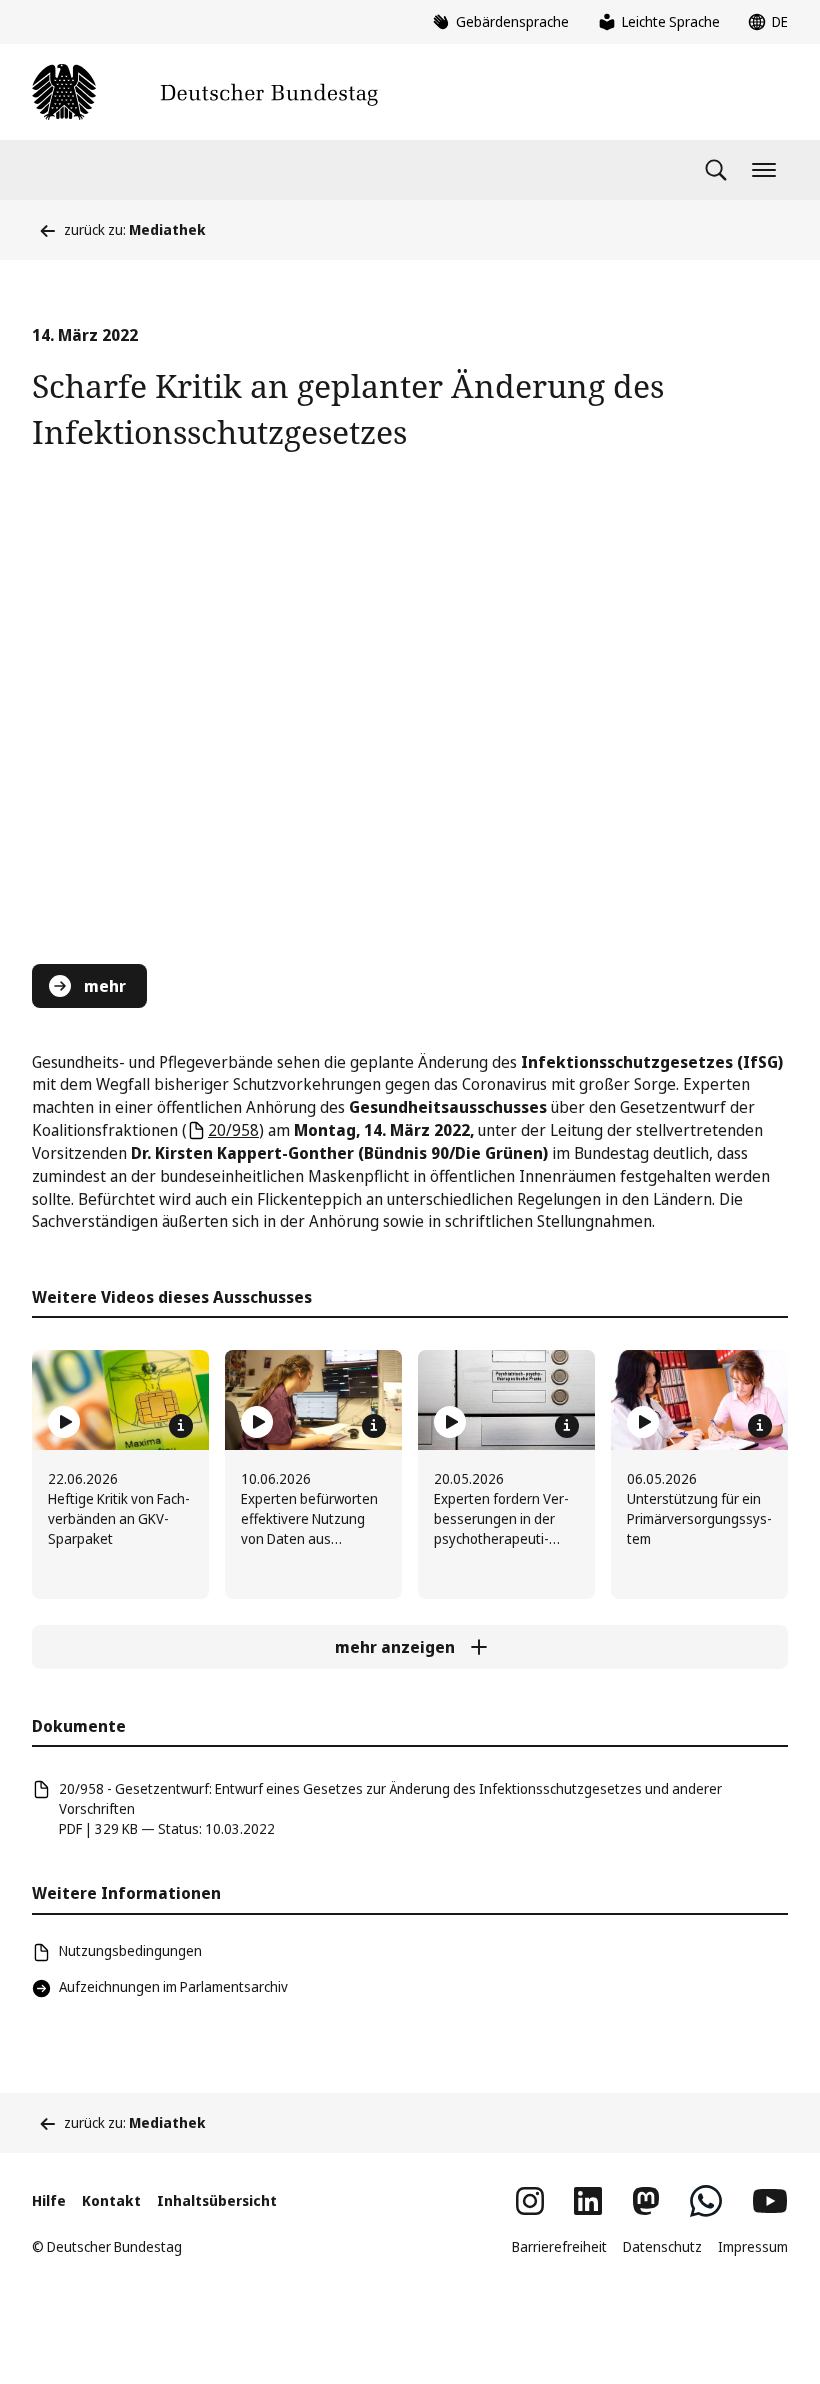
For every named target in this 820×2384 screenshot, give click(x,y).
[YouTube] (770, 2201)
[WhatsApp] (706, 2201)
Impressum (753, 2246)
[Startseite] (205, 92)
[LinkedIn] (588, 2201)
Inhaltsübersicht (217, 2200)
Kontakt (111, 2200)
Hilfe (49, 2200)
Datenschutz (662, 2246)
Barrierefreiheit (559, 2246)
